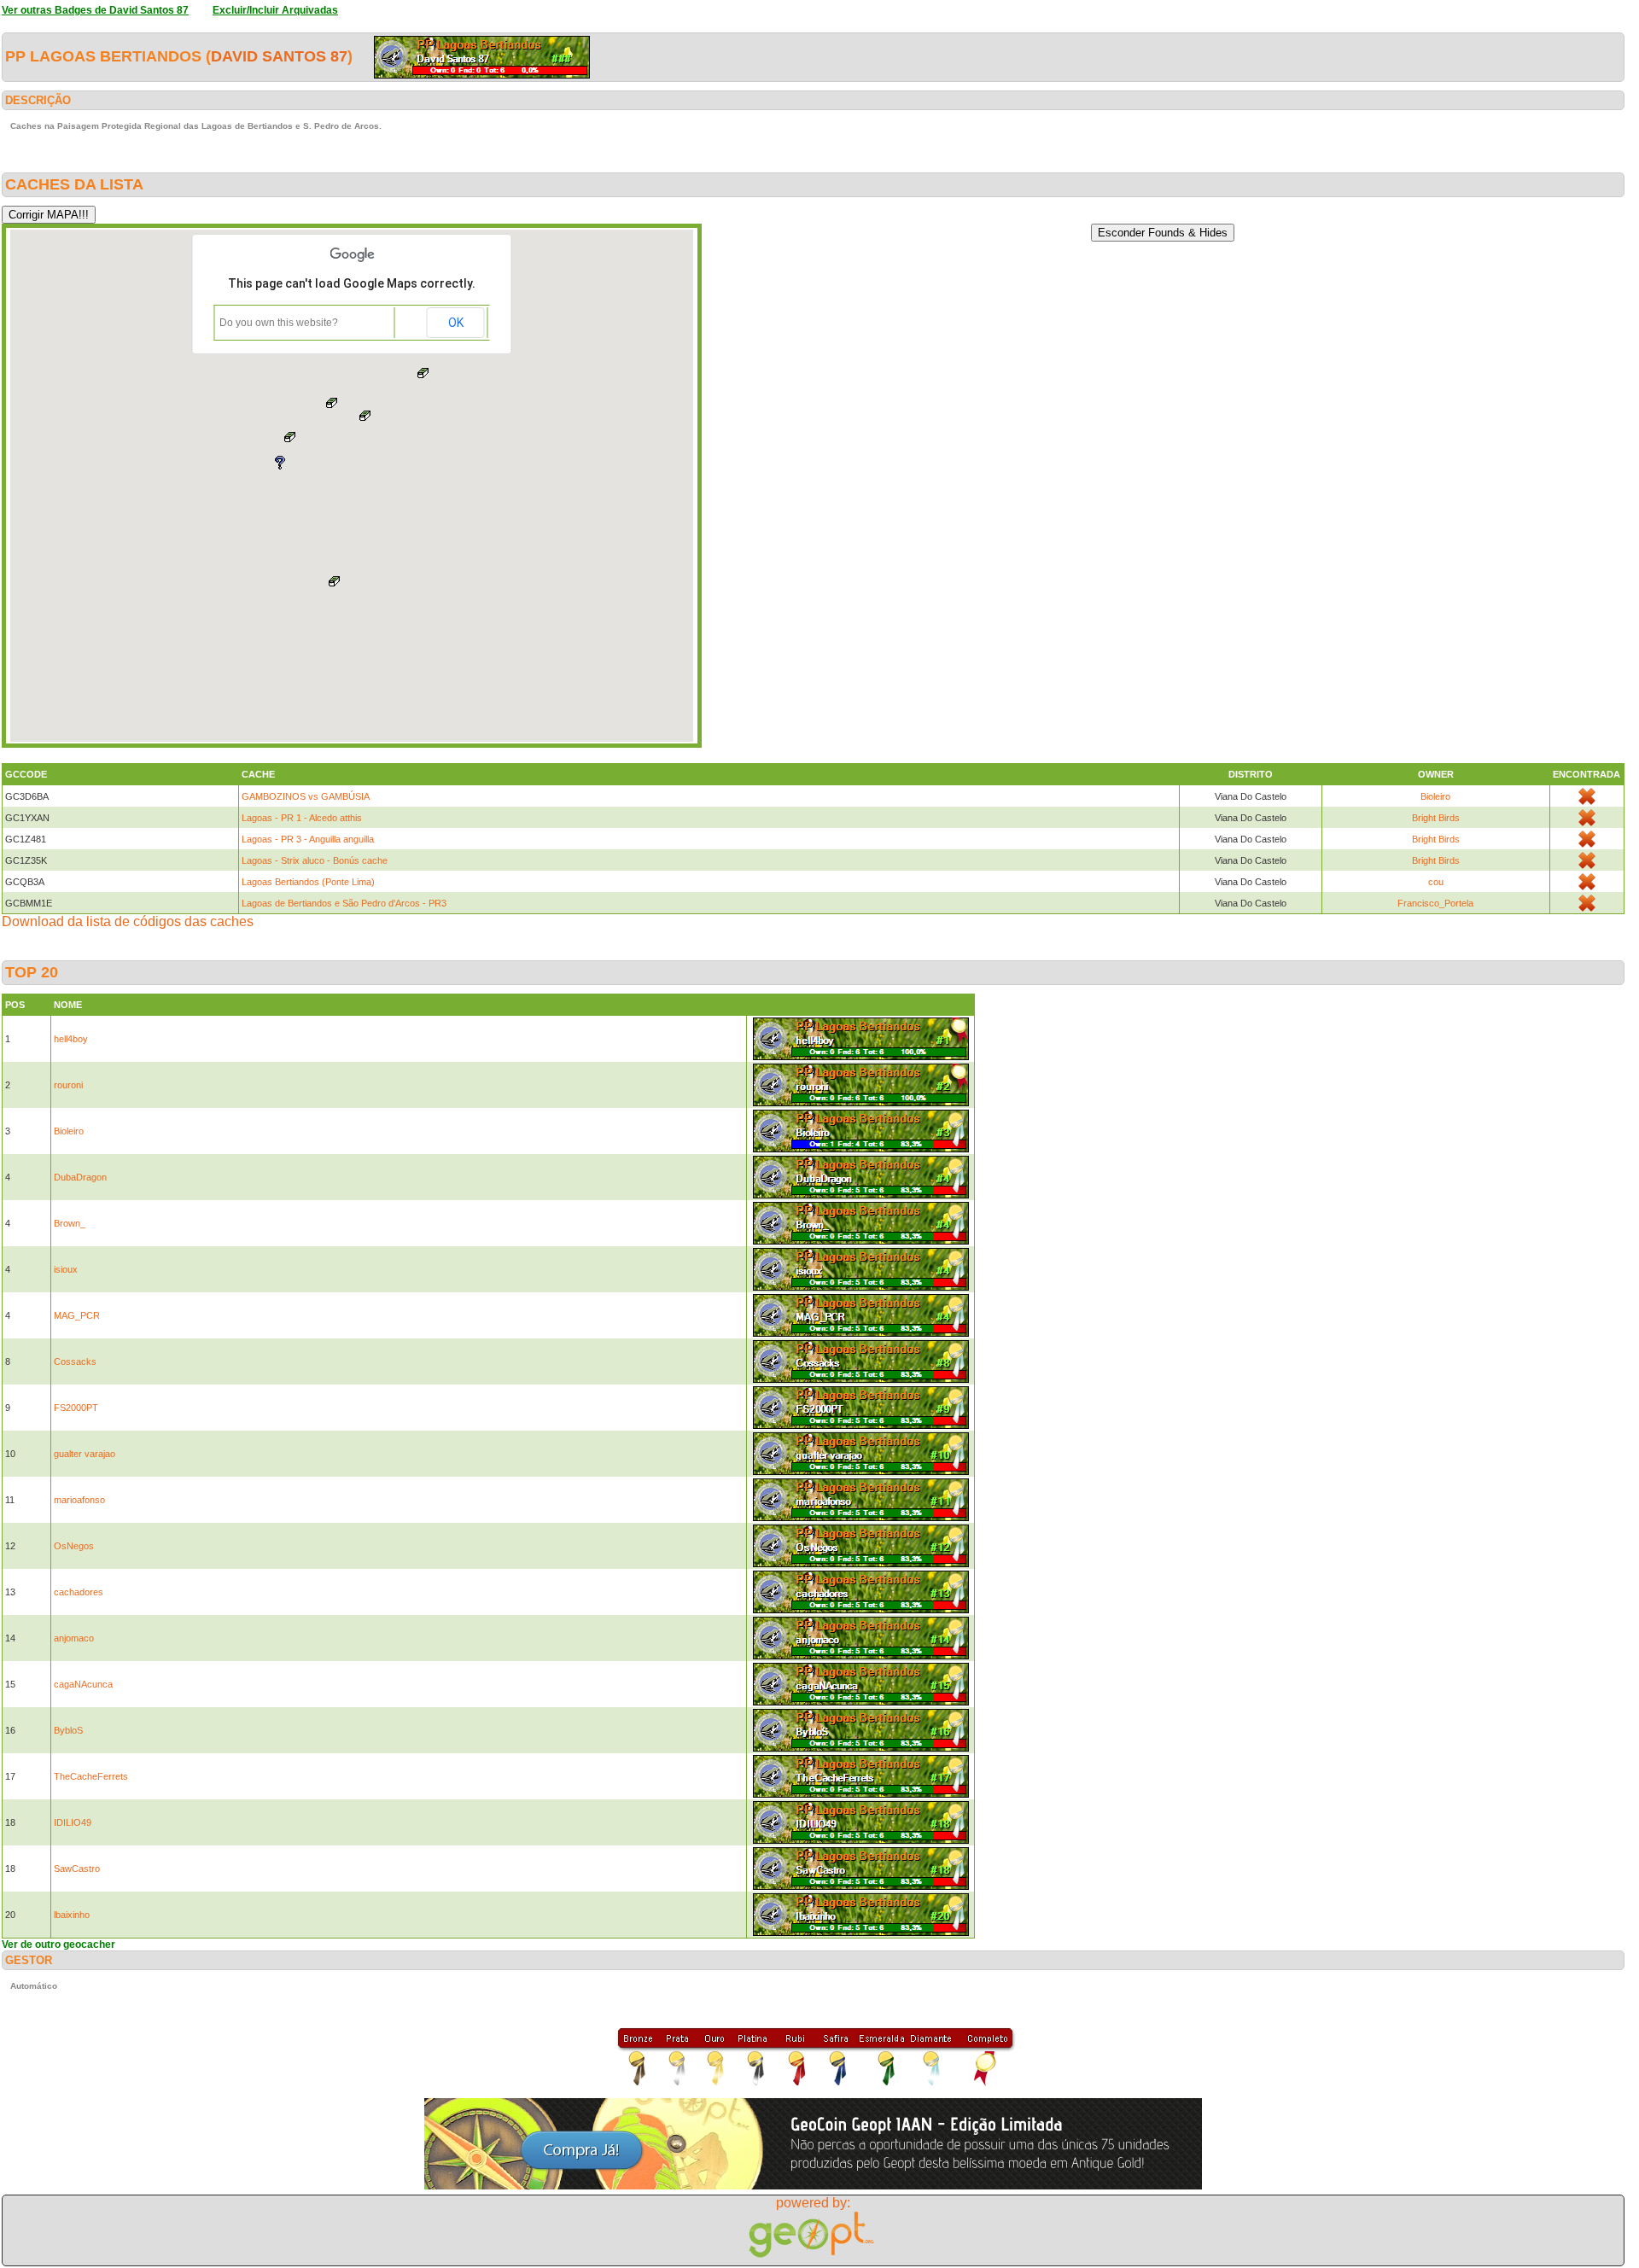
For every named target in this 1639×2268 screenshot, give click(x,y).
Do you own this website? (279, 323)
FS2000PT (76, 1408)
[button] (335, 581)
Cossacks (75, 1361)
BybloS (68, 1730)
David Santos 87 (279, 56)
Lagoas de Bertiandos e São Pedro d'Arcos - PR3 (344, 903)
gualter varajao (85, 1454)
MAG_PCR (77, 1315)
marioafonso (79, 1500)
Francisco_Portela (1435, 903)
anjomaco (74, 1638)
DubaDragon (80, 1177)
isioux (66, 1269)
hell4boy (71, 1039)
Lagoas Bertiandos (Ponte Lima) (308, 882)
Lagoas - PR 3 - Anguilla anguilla (308, 839)
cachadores (79, 1592)
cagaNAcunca (83, 1684)
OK (456, 323)
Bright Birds (1436, 818)
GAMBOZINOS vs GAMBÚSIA (306, 796)
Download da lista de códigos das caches (128, 921)
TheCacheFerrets (91, 1776)
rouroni (68, 1085)
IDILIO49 (73, 1822)
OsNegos (74, 1546)
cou (1436, 882)
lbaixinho (72, 1915)
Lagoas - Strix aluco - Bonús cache (315, 860)
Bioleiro (1435, 796)
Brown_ (70, 1223)
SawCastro (77, 1869)
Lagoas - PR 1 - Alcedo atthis (302, 818)
